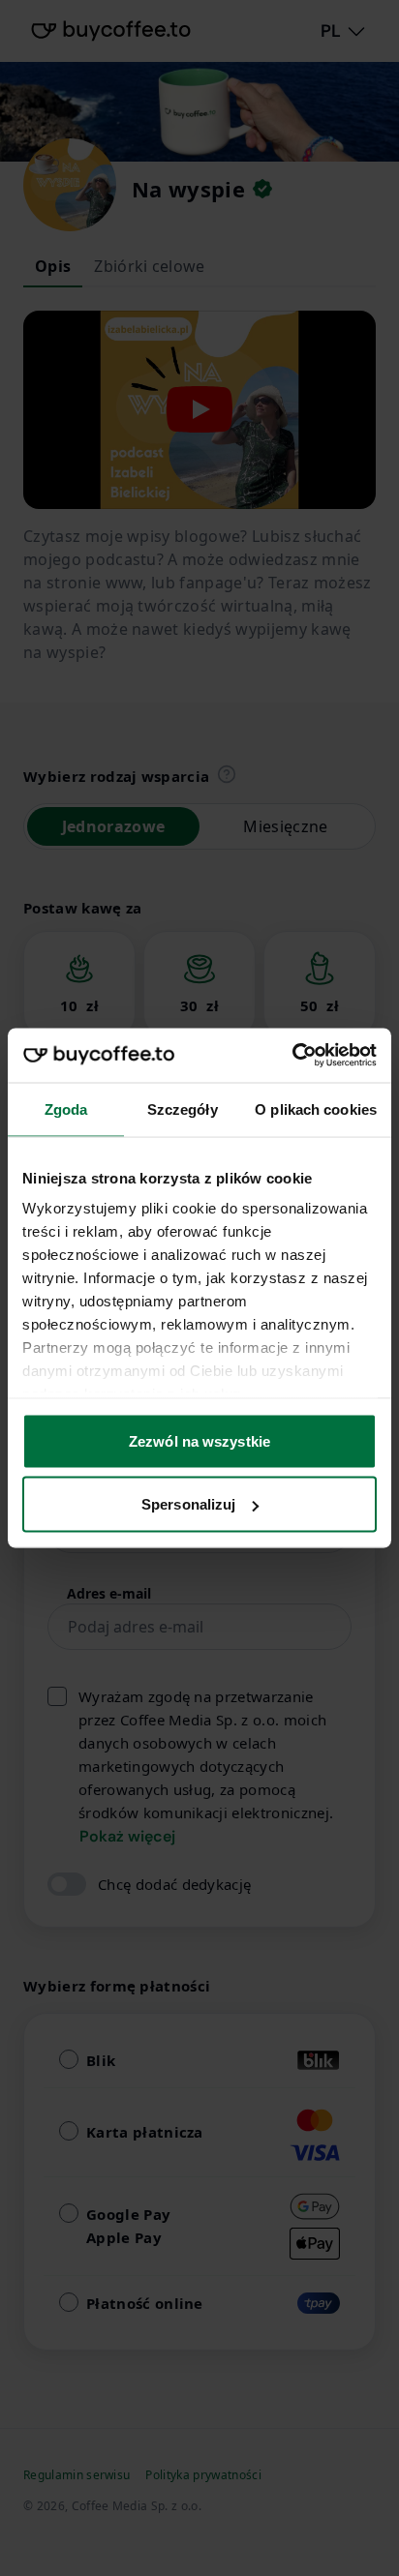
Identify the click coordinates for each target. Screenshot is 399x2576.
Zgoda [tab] (66, 1108)
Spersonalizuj (188, 1504)
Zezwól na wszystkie (199, 1440)
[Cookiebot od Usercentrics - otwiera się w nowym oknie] (292, 1056)
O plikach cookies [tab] (316, 1108)
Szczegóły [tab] (183, 1108)
